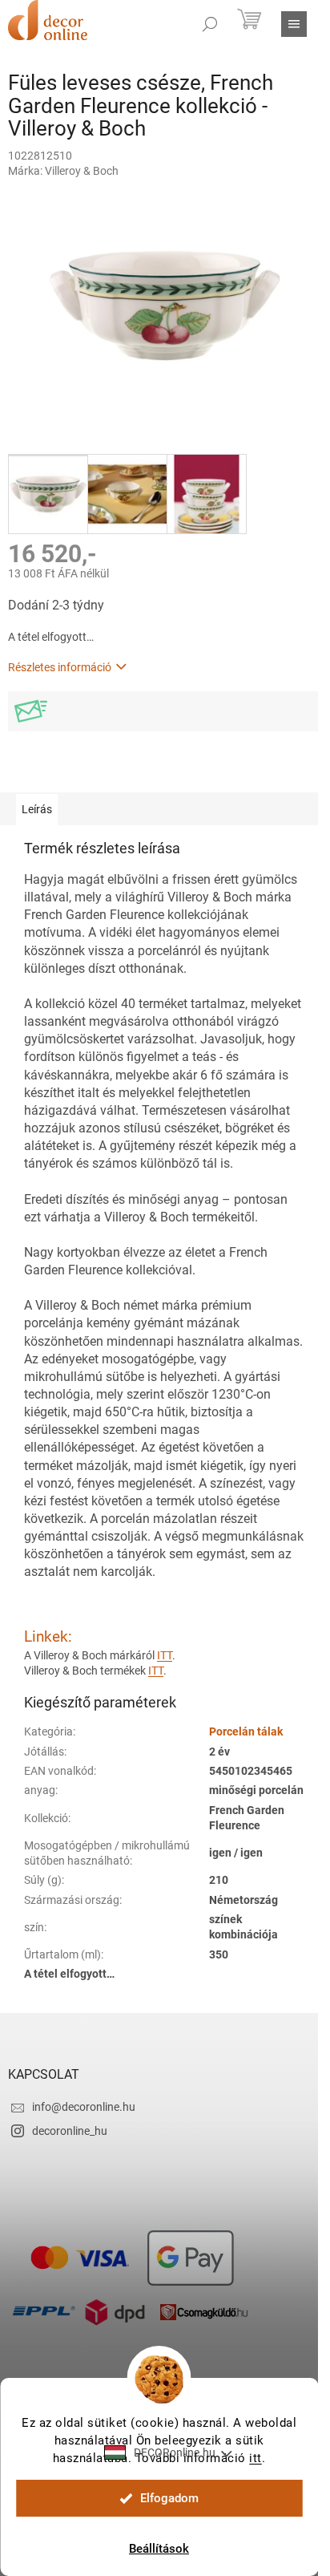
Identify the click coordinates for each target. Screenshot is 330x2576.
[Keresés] (210, 24)
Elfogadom (169, 2498)
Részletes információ (60, 667)
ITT (165, 1655)
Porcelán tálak (246, 1732)
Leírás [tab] (37, 809)
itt (256, 2458)
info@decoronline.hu (84, 2107)
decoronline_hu (70, 2131)
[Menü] (294, 24)
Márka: (63, 171)
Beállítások (159, 2549)
